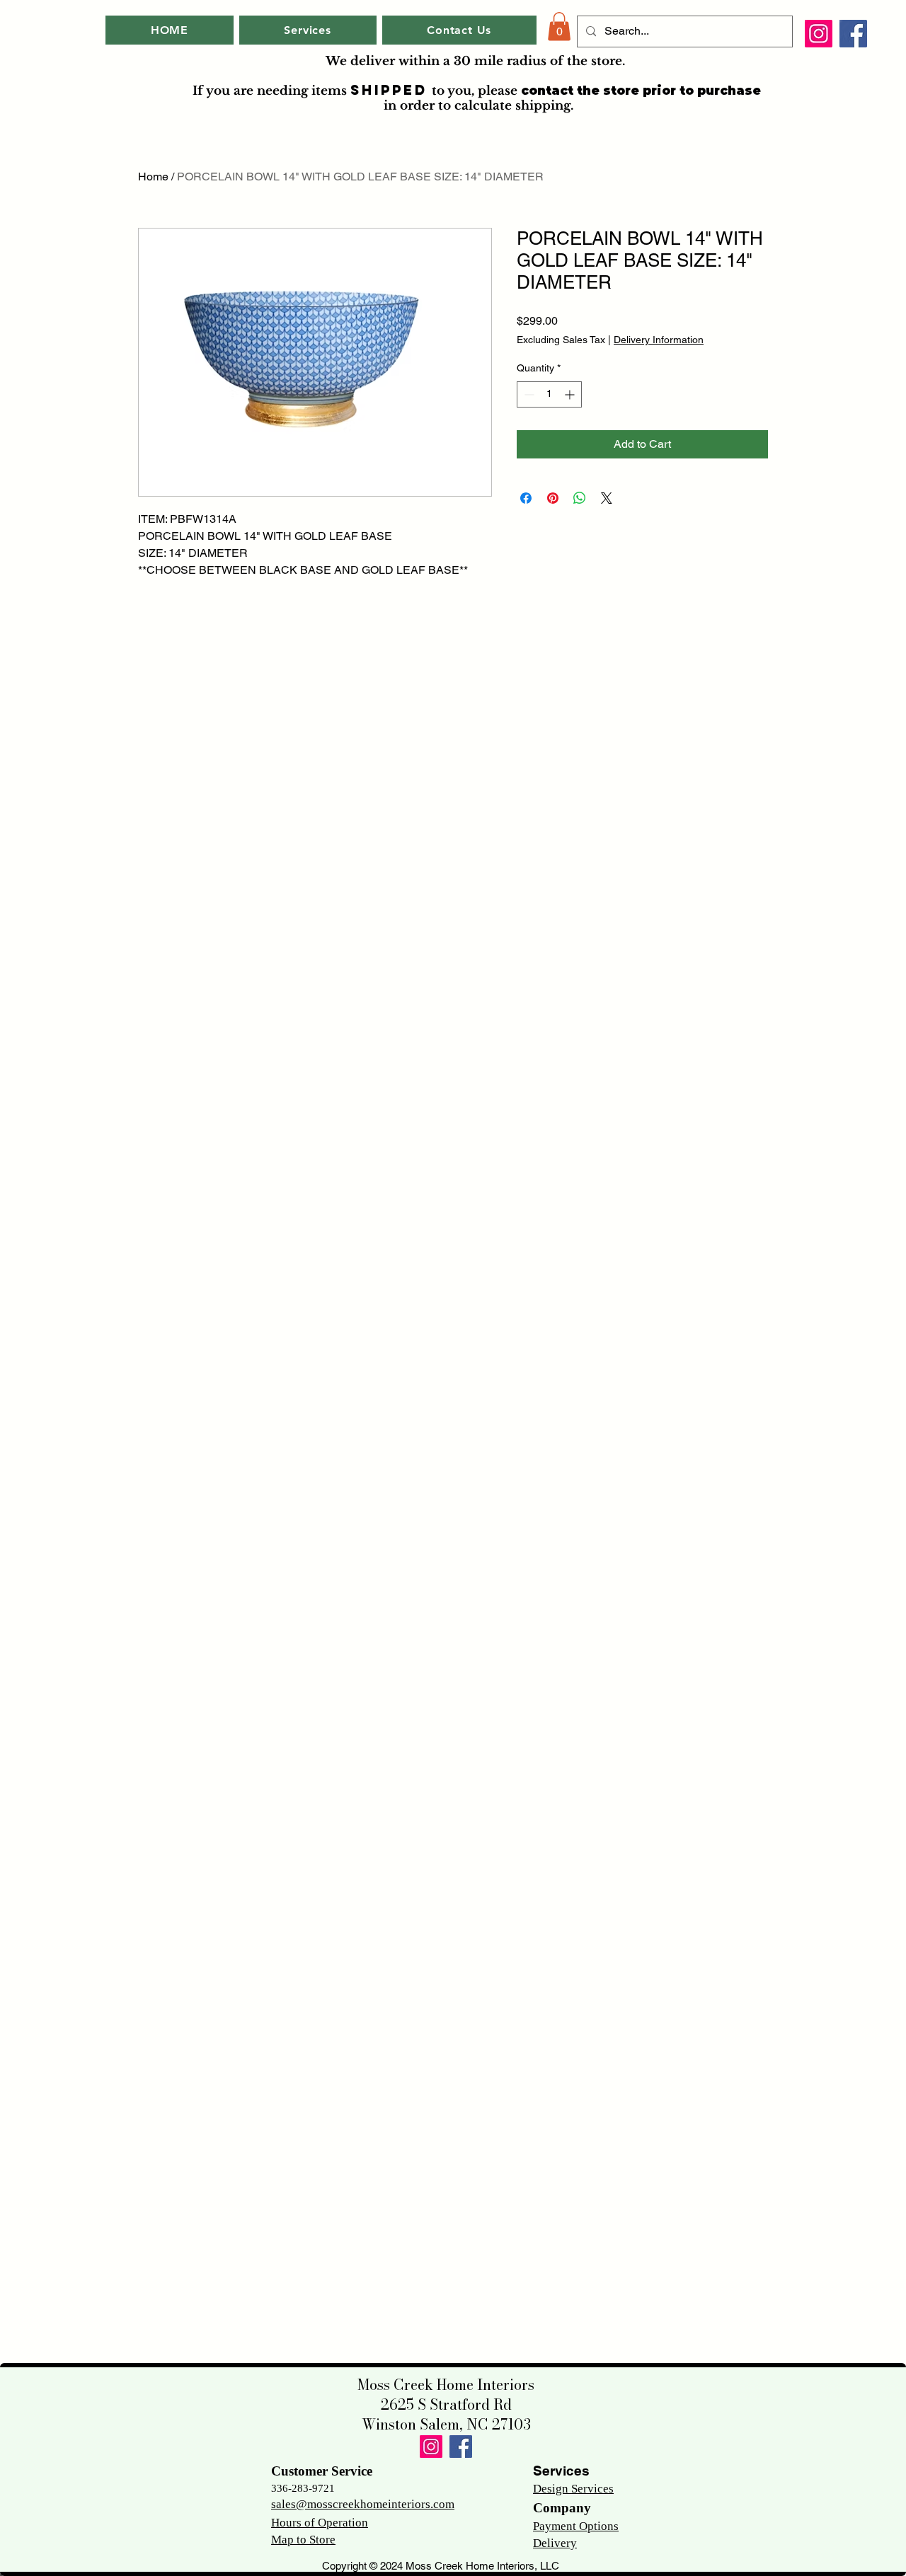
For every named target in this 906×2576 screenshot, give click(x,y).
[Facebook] (853, 34)
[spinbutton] (549, 394)
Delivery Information (659, 340)
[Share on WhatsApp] (580, 498)
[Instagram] (819, 34)
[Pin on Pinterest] (553, 498)
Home (153, 177)
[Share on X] (607, 498)
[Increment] (571, 394)
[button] (559, 27)
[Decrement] (528, 394)
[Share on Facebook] (526, 498)
